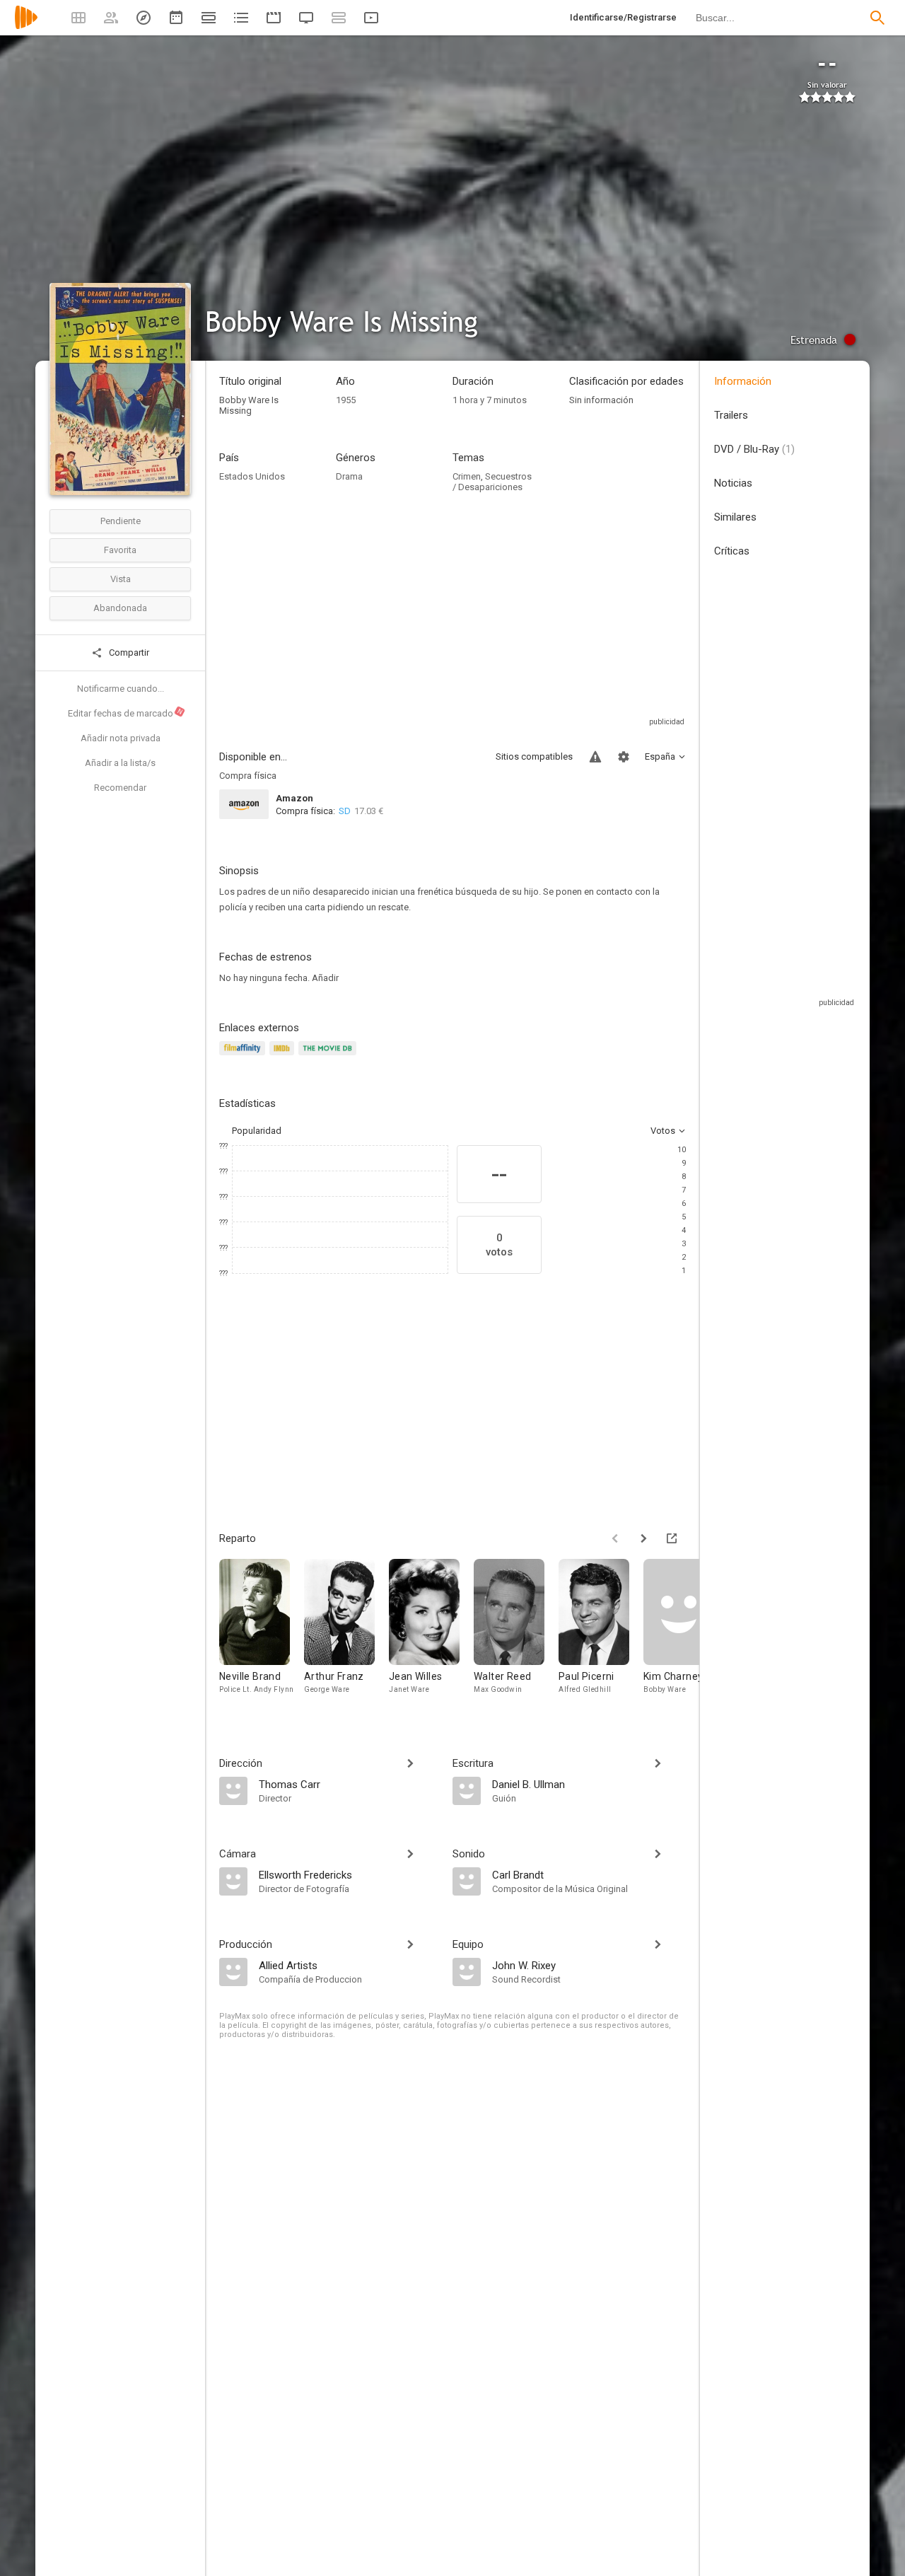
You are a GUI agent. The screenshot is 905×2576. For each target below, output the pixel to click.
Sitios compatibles (534, 756)
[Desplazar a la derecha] (643, 1538)
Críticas (732, 551)
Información (743, 381)
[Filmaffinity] (244, 1056)
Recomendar (120, 788)
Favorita (120, 550)
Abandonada (120, 608)
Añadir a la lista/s (120, 763)
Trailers (731, 415)
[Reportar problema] (595, 757)
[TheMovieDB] (329, 1056)
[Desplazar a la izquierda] (615, 1538)
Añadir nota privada (121, 738)
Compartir (128, 652)
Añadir (325, 978)
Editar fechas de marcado (126, 713)
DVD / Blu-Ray (754, 449)
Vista (121, 579)
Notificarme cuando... (121, 689)
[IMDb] (284, 1056)
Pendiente (121, 521)
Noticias (733, 483)
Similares (735, 517)
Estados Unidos (252, 476)
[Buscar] (877, 18)
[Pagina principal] (26, 27)
